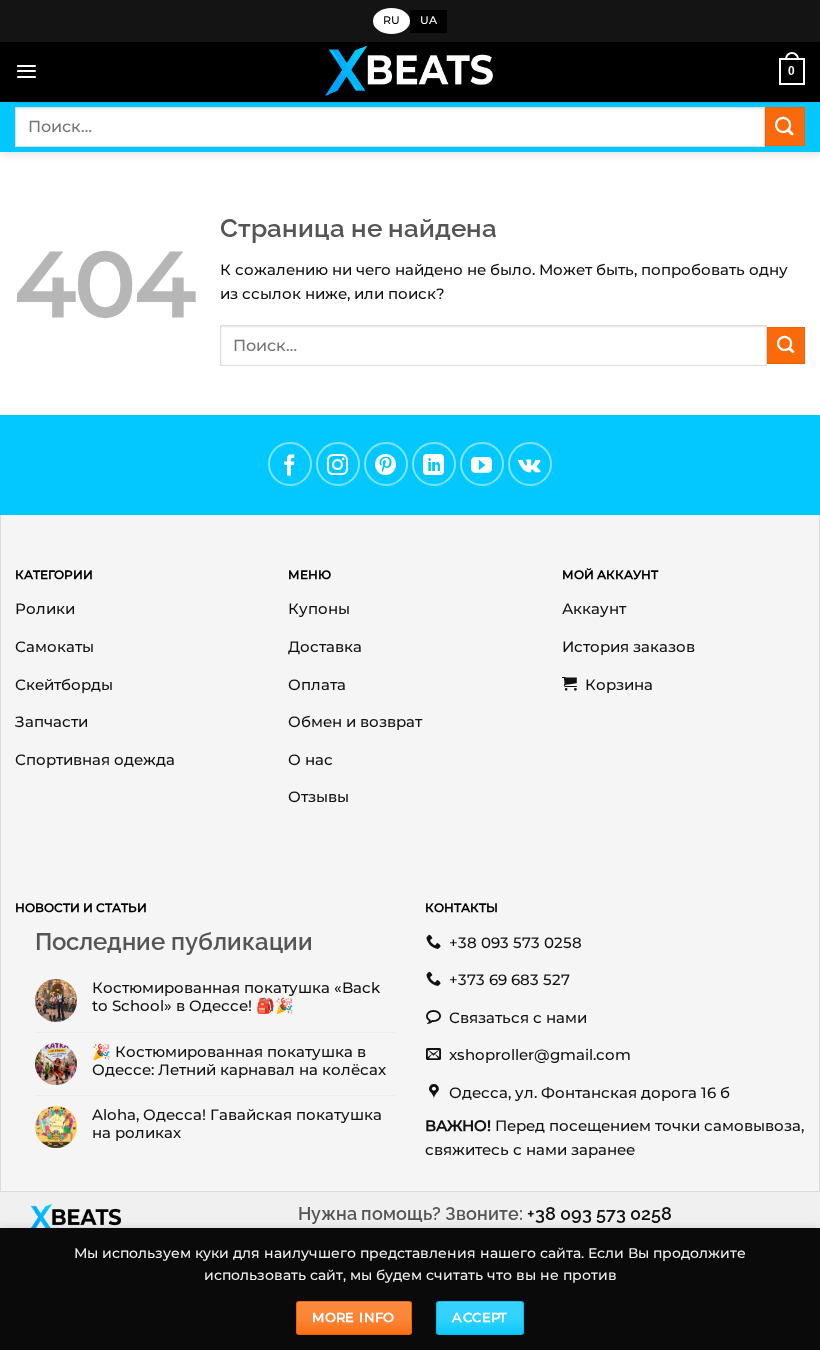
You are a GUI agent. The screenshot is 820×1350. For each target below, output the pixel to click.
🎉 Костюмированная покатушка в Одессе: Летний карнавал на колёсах (239, 1061)
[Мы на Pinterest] (386, 464)
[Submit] (785, 126)
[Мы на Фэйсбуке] (290, 464)
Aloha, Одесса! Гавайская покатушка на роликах (237, 1124)
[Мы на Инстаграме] (338, 464)
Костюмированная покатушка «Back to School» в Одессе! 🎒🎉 (236, 997)
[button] (26, 71)
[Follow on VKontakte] (530, 464)
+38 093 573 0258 (599, 1213)
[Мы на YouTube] (482, 464)
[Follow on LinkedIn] (434, 464)
